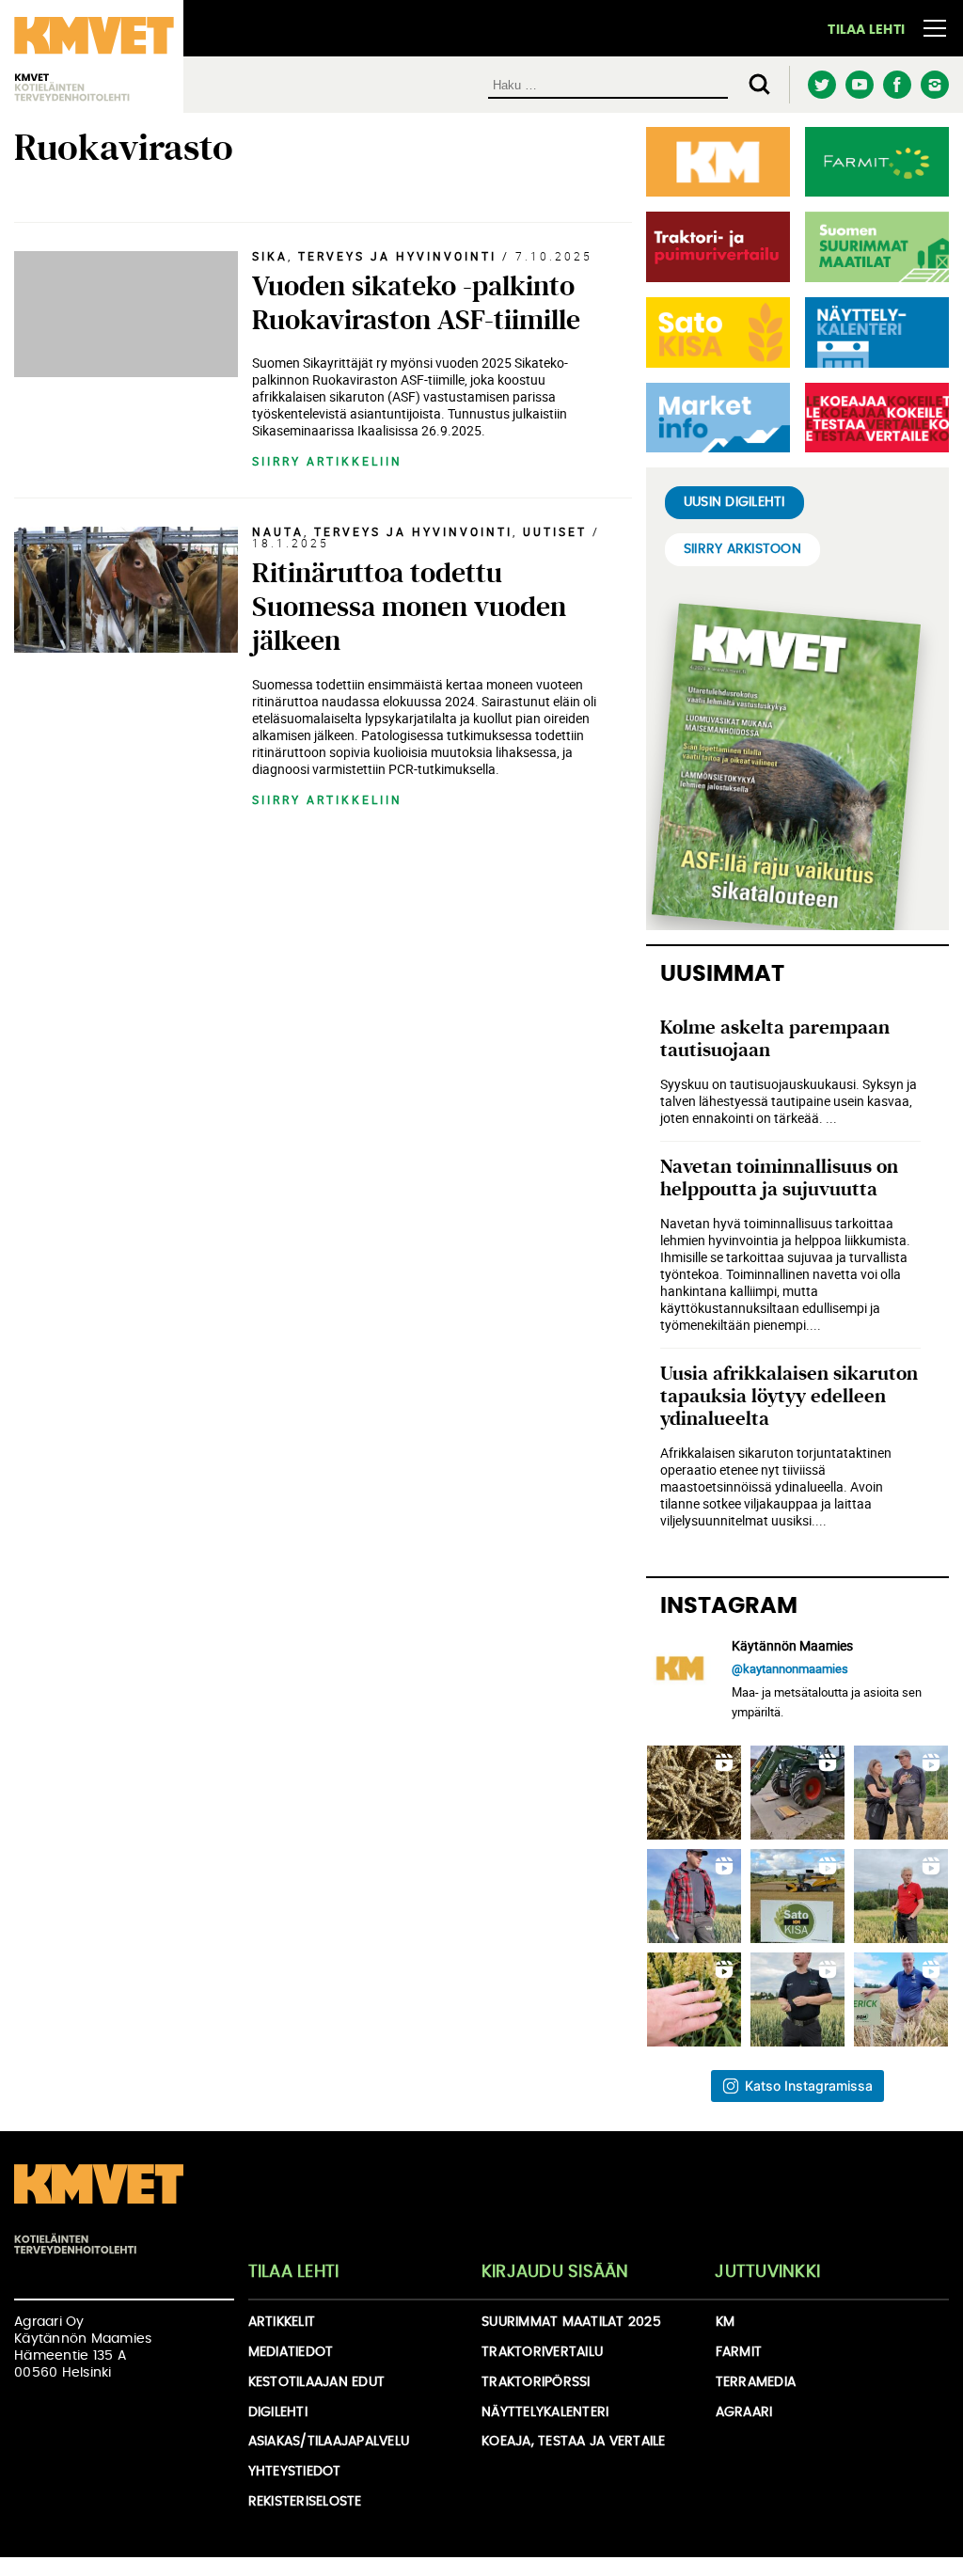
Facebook (897, 85)
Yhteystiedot (295, 2472)
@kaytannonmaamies (790, 1668)
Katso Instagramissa (809, 2086)
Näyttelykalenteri (545, 2412)
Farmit (739, 2352)
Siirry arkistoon (742, 549)
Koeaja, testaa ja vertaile (574, 2442)
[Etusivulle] (99, 2209)
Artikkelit (282, 2322)
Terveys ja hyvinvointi (397, 256)
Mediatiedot (291, 2352)
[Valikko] (935, 28)
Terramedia (756, 2382)
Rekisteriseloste (305, 2502)
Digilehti (278, 2412)
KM (726, 2322)
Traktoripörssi (536, 2382)
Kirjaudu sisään (555, 2272)
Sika (270, 256)
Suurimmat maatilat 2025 (571, 2322)
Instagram (934, 85)
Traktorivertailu (542, 2352)
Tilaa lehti (866, 30)
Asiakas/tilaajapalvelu (329, 2442)
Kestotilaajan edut (317, 2382)
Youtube (859, 85)
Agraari (744, 2412)
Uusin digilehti (734, 502)
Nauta (278, 531)
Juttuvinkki (767, 2272)
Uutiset (555, 531)
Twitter (821, 85)
